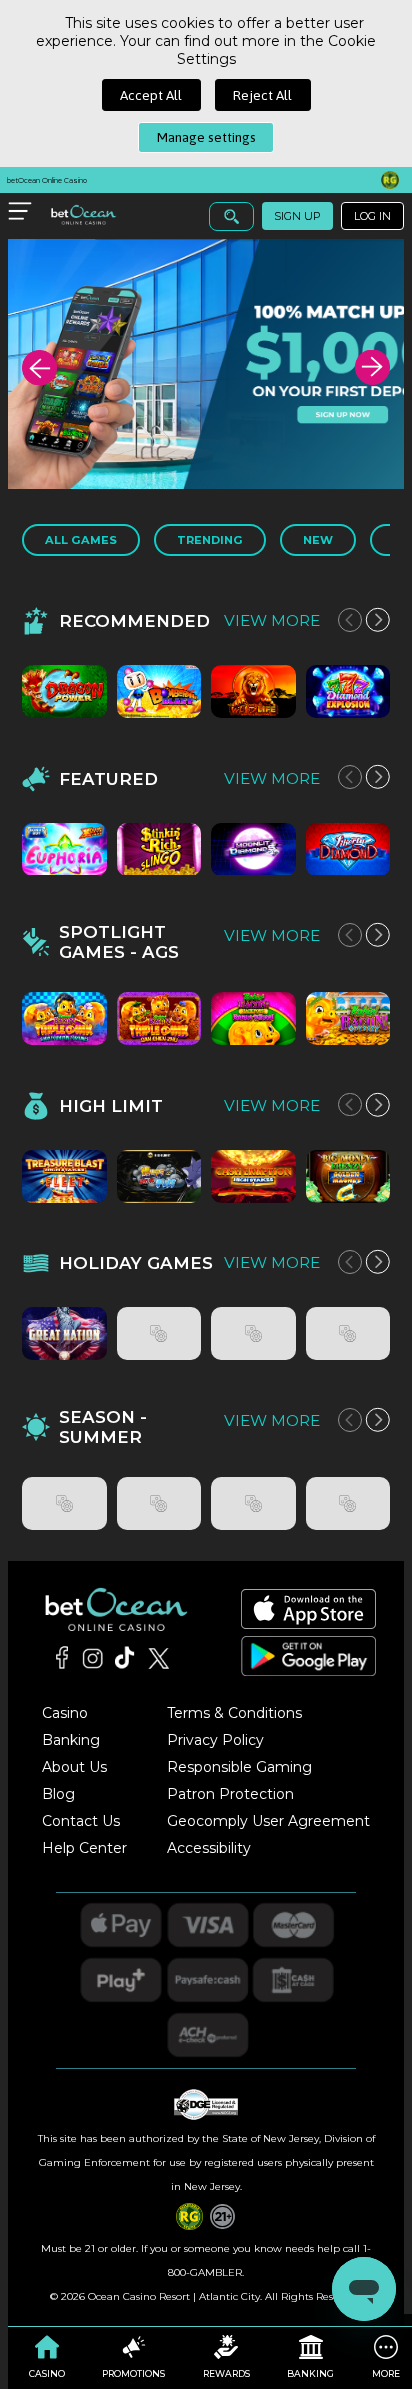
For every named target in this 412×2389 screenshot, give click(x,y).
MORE (386, 2373)
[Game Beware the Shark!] (348, 1503)
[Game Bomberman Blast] (159, 691)
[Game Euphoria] (64, 849)
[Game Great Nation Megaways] (64, 1333)
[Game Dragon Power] (64, 691)
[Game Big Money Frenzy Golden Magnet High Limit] (348, 1176)
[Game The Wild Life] (253, 691)
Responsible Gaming (239, 1767)
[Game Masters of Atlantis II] (253, 1503)
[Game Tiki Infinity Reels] (159, 1503)
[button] (39, 367)
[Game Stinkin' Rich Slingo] (159, 849)
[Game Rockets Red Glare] (253, 1333)
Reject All (262, 95)
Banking (71, 1740)
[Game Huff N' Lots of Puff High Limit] (159, 1176)
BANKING (310, 2373)
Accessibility (209, 1848)
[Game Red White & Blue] (159, 1333)
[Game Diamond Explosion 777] (348, 691)
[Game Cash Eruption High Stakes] (253, 1176)
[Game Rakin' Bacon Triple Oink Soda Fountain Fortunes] (64, 1018)
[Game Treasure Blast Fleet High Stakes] (64, 1176)
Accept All (151, 95)
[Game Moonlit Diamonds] (253, 849)
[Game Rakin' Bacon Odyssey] (348, 1018)
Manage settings (206, 137)
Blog (58, 1794)
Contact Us (81, 1821)
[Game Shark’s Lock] (64, 1503)
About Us (74, 1767)
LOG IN (372, 216)
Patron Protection (230, 1794)
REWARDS (226, 2373)
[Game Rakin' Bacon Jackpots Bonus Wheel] (253, 1018)
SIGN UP (297, 216)
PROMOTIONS (133, 2373)
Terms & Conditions (234, 1713)
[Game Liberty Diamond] (348, 849)
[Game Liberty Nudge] (348, 1333)
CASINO (47, 2373)
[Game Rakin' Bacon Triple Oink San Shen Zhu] (159, 1018)
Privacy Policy (215, 1740)
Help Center (84, 1848)
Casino (65, 1713)
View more (272, 620)
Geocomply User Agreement (268, 1821)
